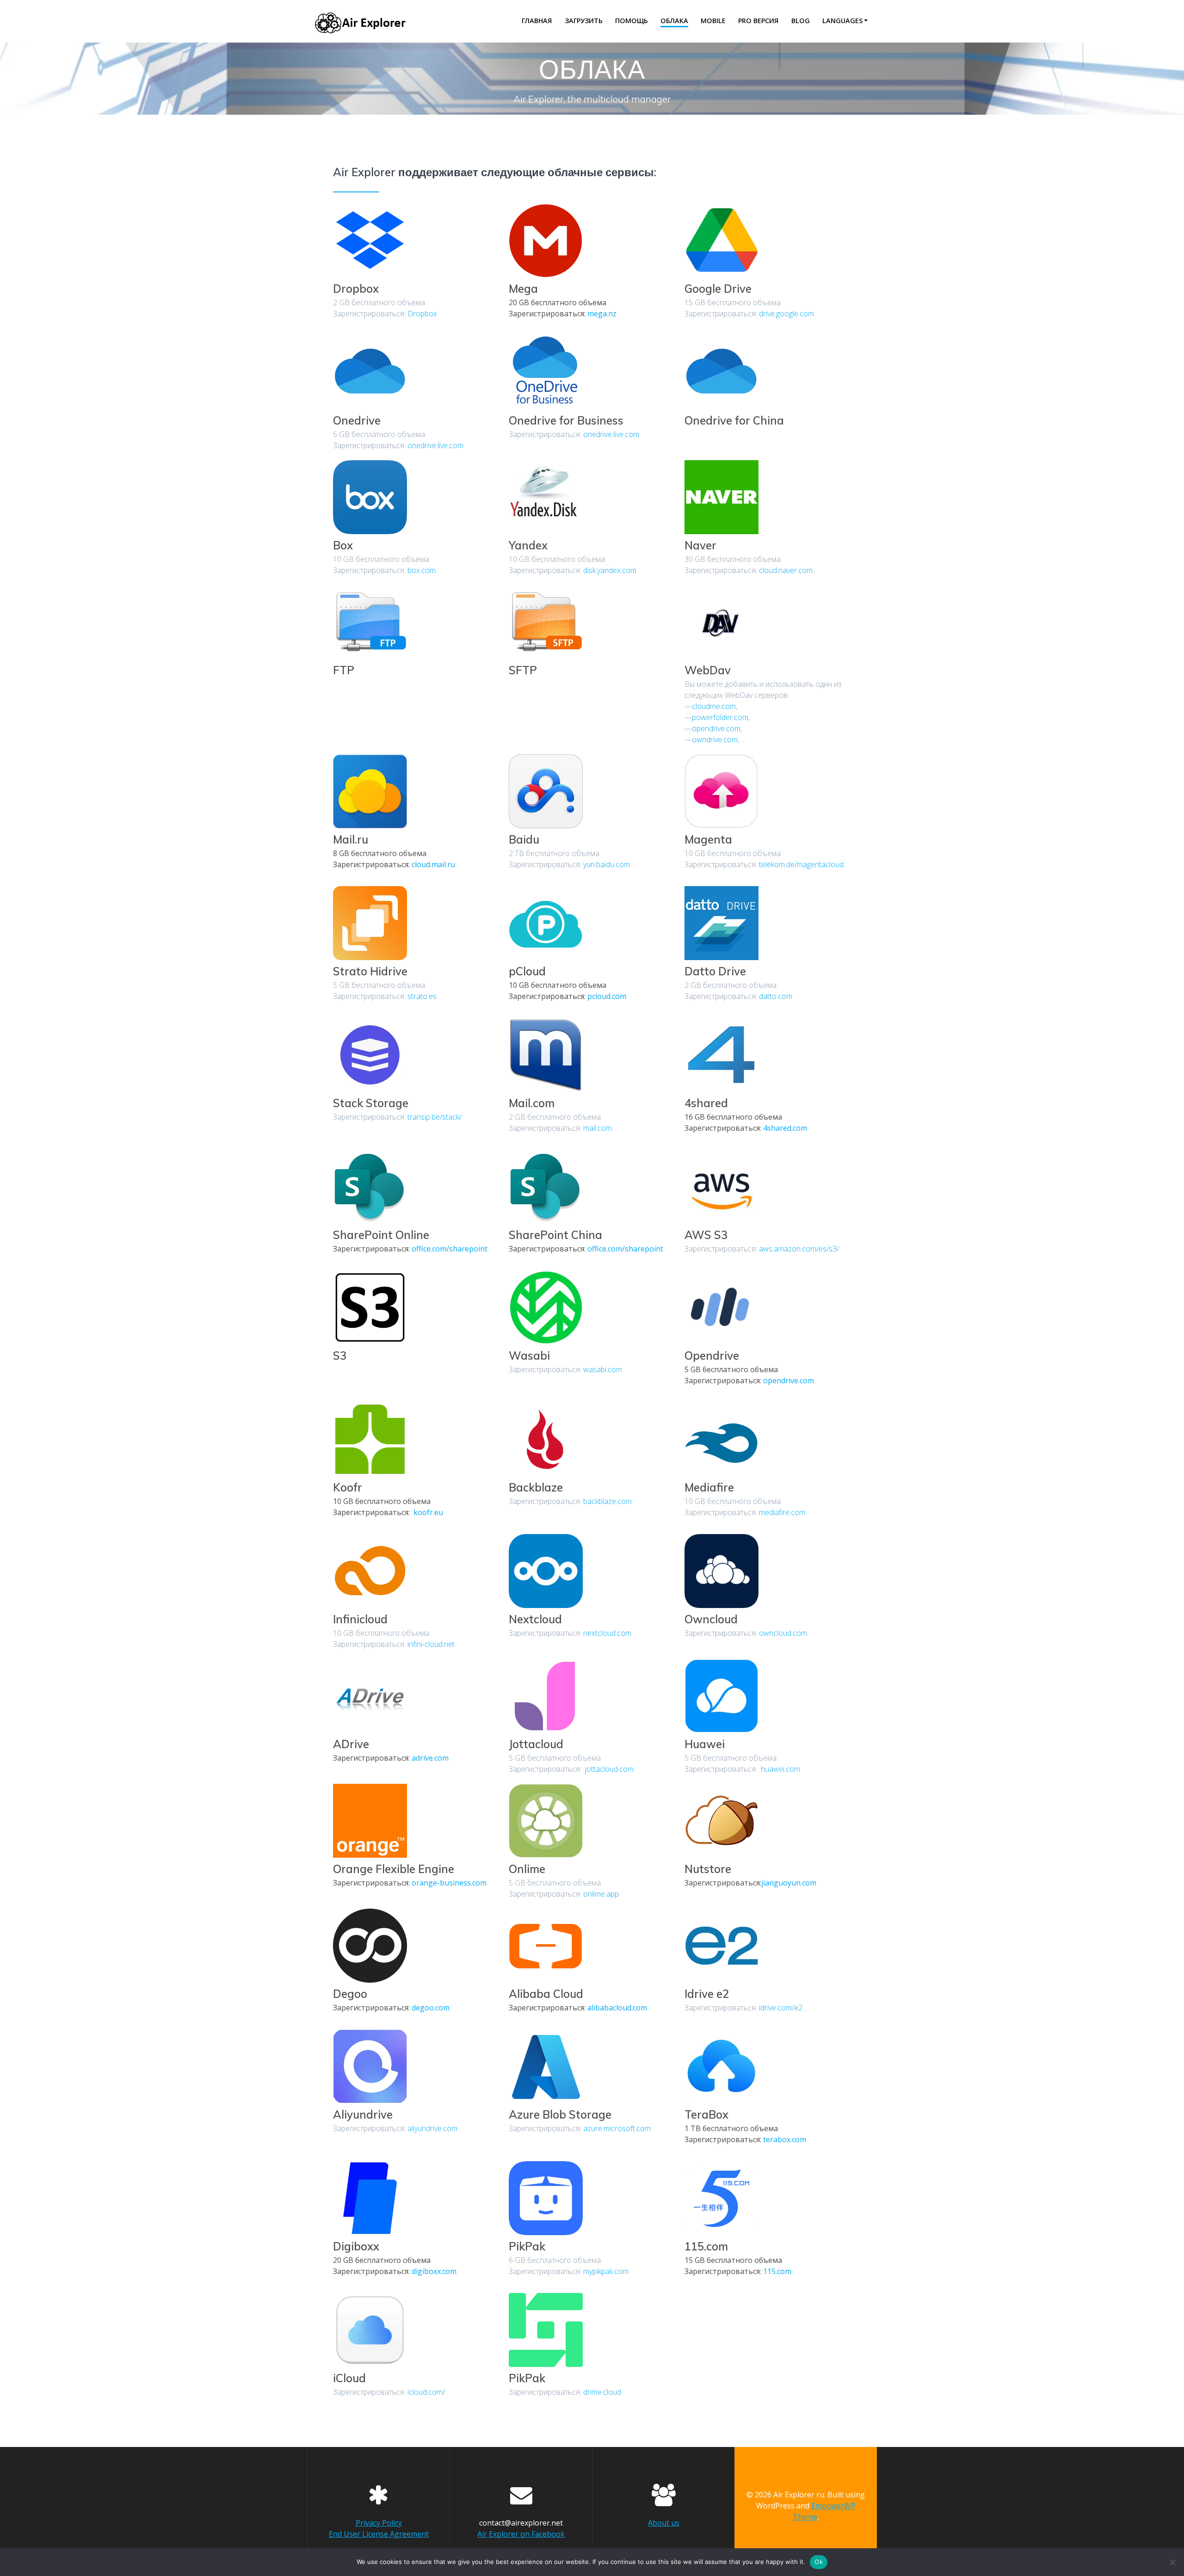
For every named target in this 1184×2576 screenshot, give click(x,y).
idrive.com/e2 (781, 2008)
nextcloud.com (607, 1633)
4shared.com (785, 1128)
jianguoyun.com (789, 1883)
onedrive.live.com (435, 445)
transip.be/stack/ (435, 1117)
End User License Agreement (379, 2534)
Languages (842, 21)
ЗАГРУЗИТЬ (584, 21)
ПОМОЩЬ (632, 21)
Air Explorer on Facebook (521, 2534)
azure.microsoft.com (617, 2128)
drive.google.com (786, 314)
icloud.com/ (426, 2392)
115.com (777, 2271)
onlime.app (601, 1894)
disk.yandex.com (610, 570)
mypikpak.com (606, 2271)
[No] (1172, 2562)
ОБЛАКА (674, 21)
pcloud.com (607, 996)
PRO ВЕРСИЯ (758, 21)
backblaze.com (607, 1501)
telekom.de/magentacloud (801, 864)
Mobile (713, 21)
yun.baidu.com (607, 864)
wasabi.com (603, 1369)
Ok (819, 2562)
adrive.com (430, 1758)
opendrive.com (716, 728)
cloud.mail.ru (433, 864)
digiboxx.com (434, 2271)
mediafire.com (782, 1512)
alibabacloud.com (617, 2008)
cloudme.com (714, 706)
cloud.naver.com (786, 570)
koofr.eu (427, 1512)
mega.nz (602, 314)
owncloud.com (783, 1633)
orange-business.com (449, 1883)
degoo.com (431, 2008)
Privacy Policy (379, 2523)
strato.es (422, 996)
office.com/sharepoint (450, 1249)
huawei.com (780, 1769)
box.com (422, 570)
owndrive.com (715, 740)
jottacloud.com (608, 1769)
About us (664, 2523)
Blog (801, 21)
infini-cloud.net (431, 1644)
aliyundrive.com (432, 2128)
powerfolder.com (720, 717)
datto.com (776, 996)
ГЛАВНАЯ (537, 21)
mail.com (598, 1128)
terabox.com (785, 2139)
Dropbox (422, 314)
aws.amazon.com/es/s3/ (799, 1249)
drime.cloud (602, 2392)
